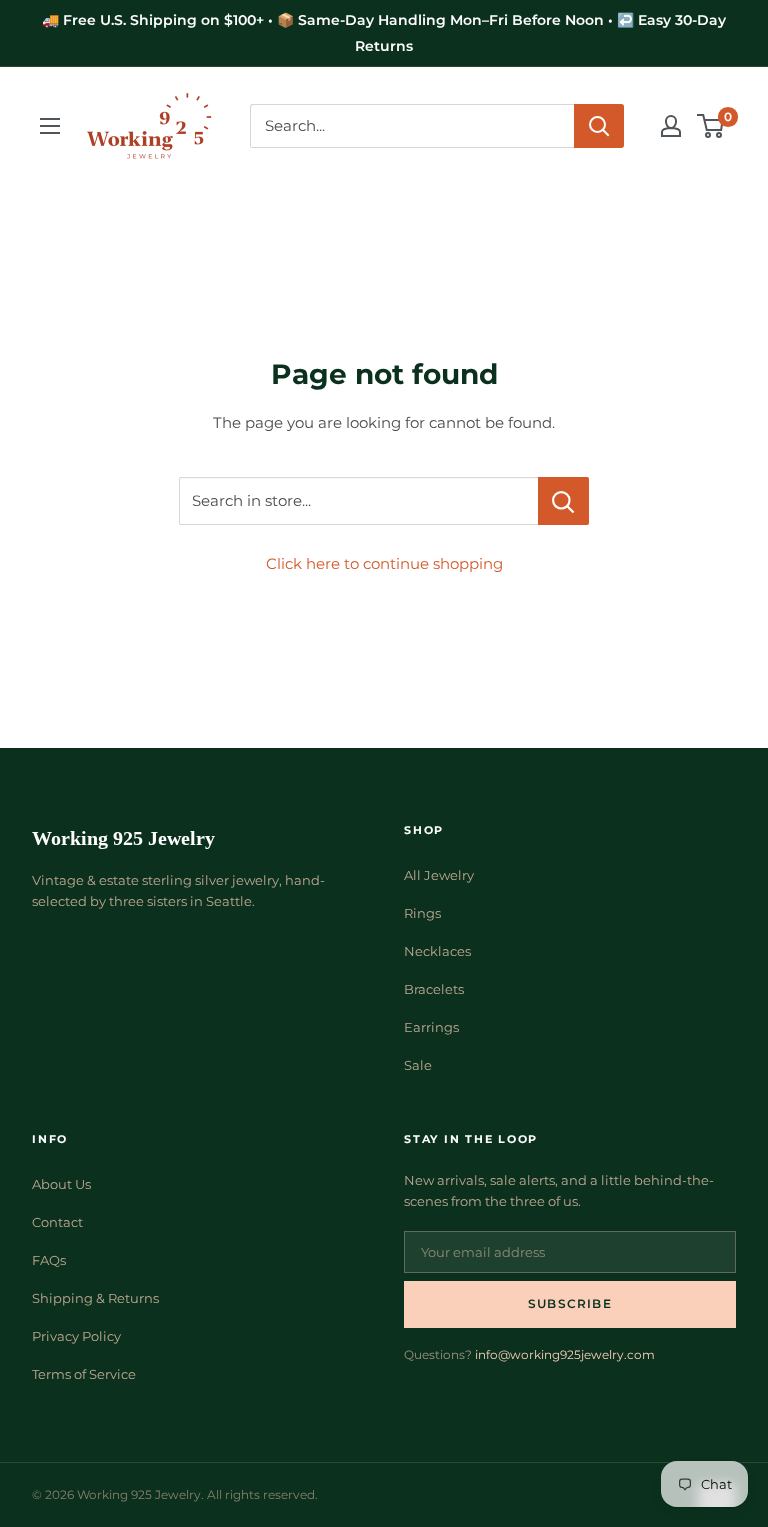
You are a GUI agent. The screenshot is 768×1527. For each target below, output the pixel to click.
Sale (418, 1065)
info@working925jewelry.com (565, 1354)
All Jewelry (439, 875)
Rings (422, 913)
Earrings (431, 1027)
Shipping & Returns (95, 1298)
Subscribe (570, 1303)
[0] (711, 126)
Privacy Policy (76, 1336)
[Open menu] (50, 126)
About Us (61, 1184)
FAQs (49, 1260)
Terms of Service (84, 1374)
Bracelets (434, 989)
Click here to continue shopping (384, 563)
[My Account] (671, 126)
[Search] (599, 126)
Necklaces (437, 951)
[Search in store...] (563, 501)
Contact (57, 1222)
